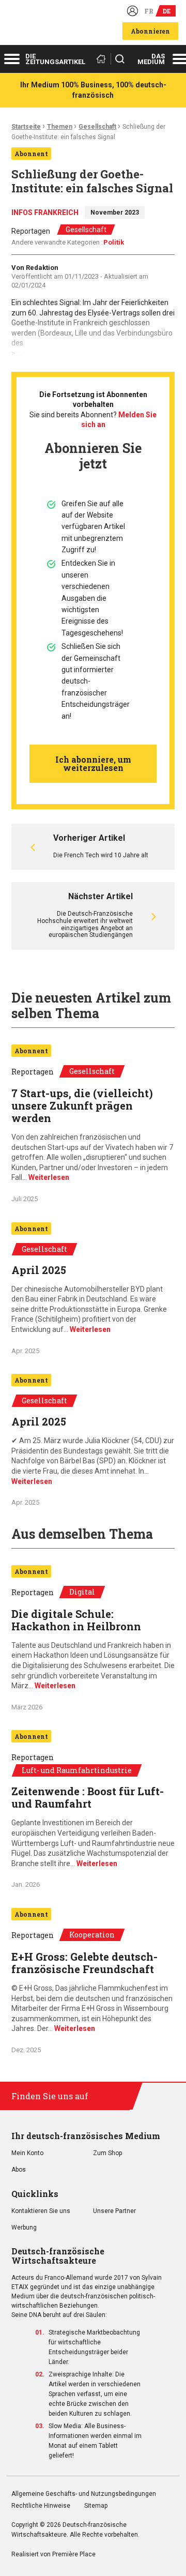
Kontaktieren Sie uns (41, 2211)
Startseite (26, 127)
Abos (19, 2170)
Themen (60, 127)
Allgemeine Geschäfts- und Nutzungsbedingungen (84, 2494)
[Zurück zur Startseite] (103, 59)
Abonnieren (150, 31)
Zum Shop (107, 2153)
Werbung (24, 2228)
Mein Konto (27, 2153)
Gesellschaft (97, 127)
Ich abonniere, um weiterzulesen (93, 763)
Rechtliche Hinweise (41, 2506)
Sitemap (96, 2506)
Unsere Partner (114, 2211)
